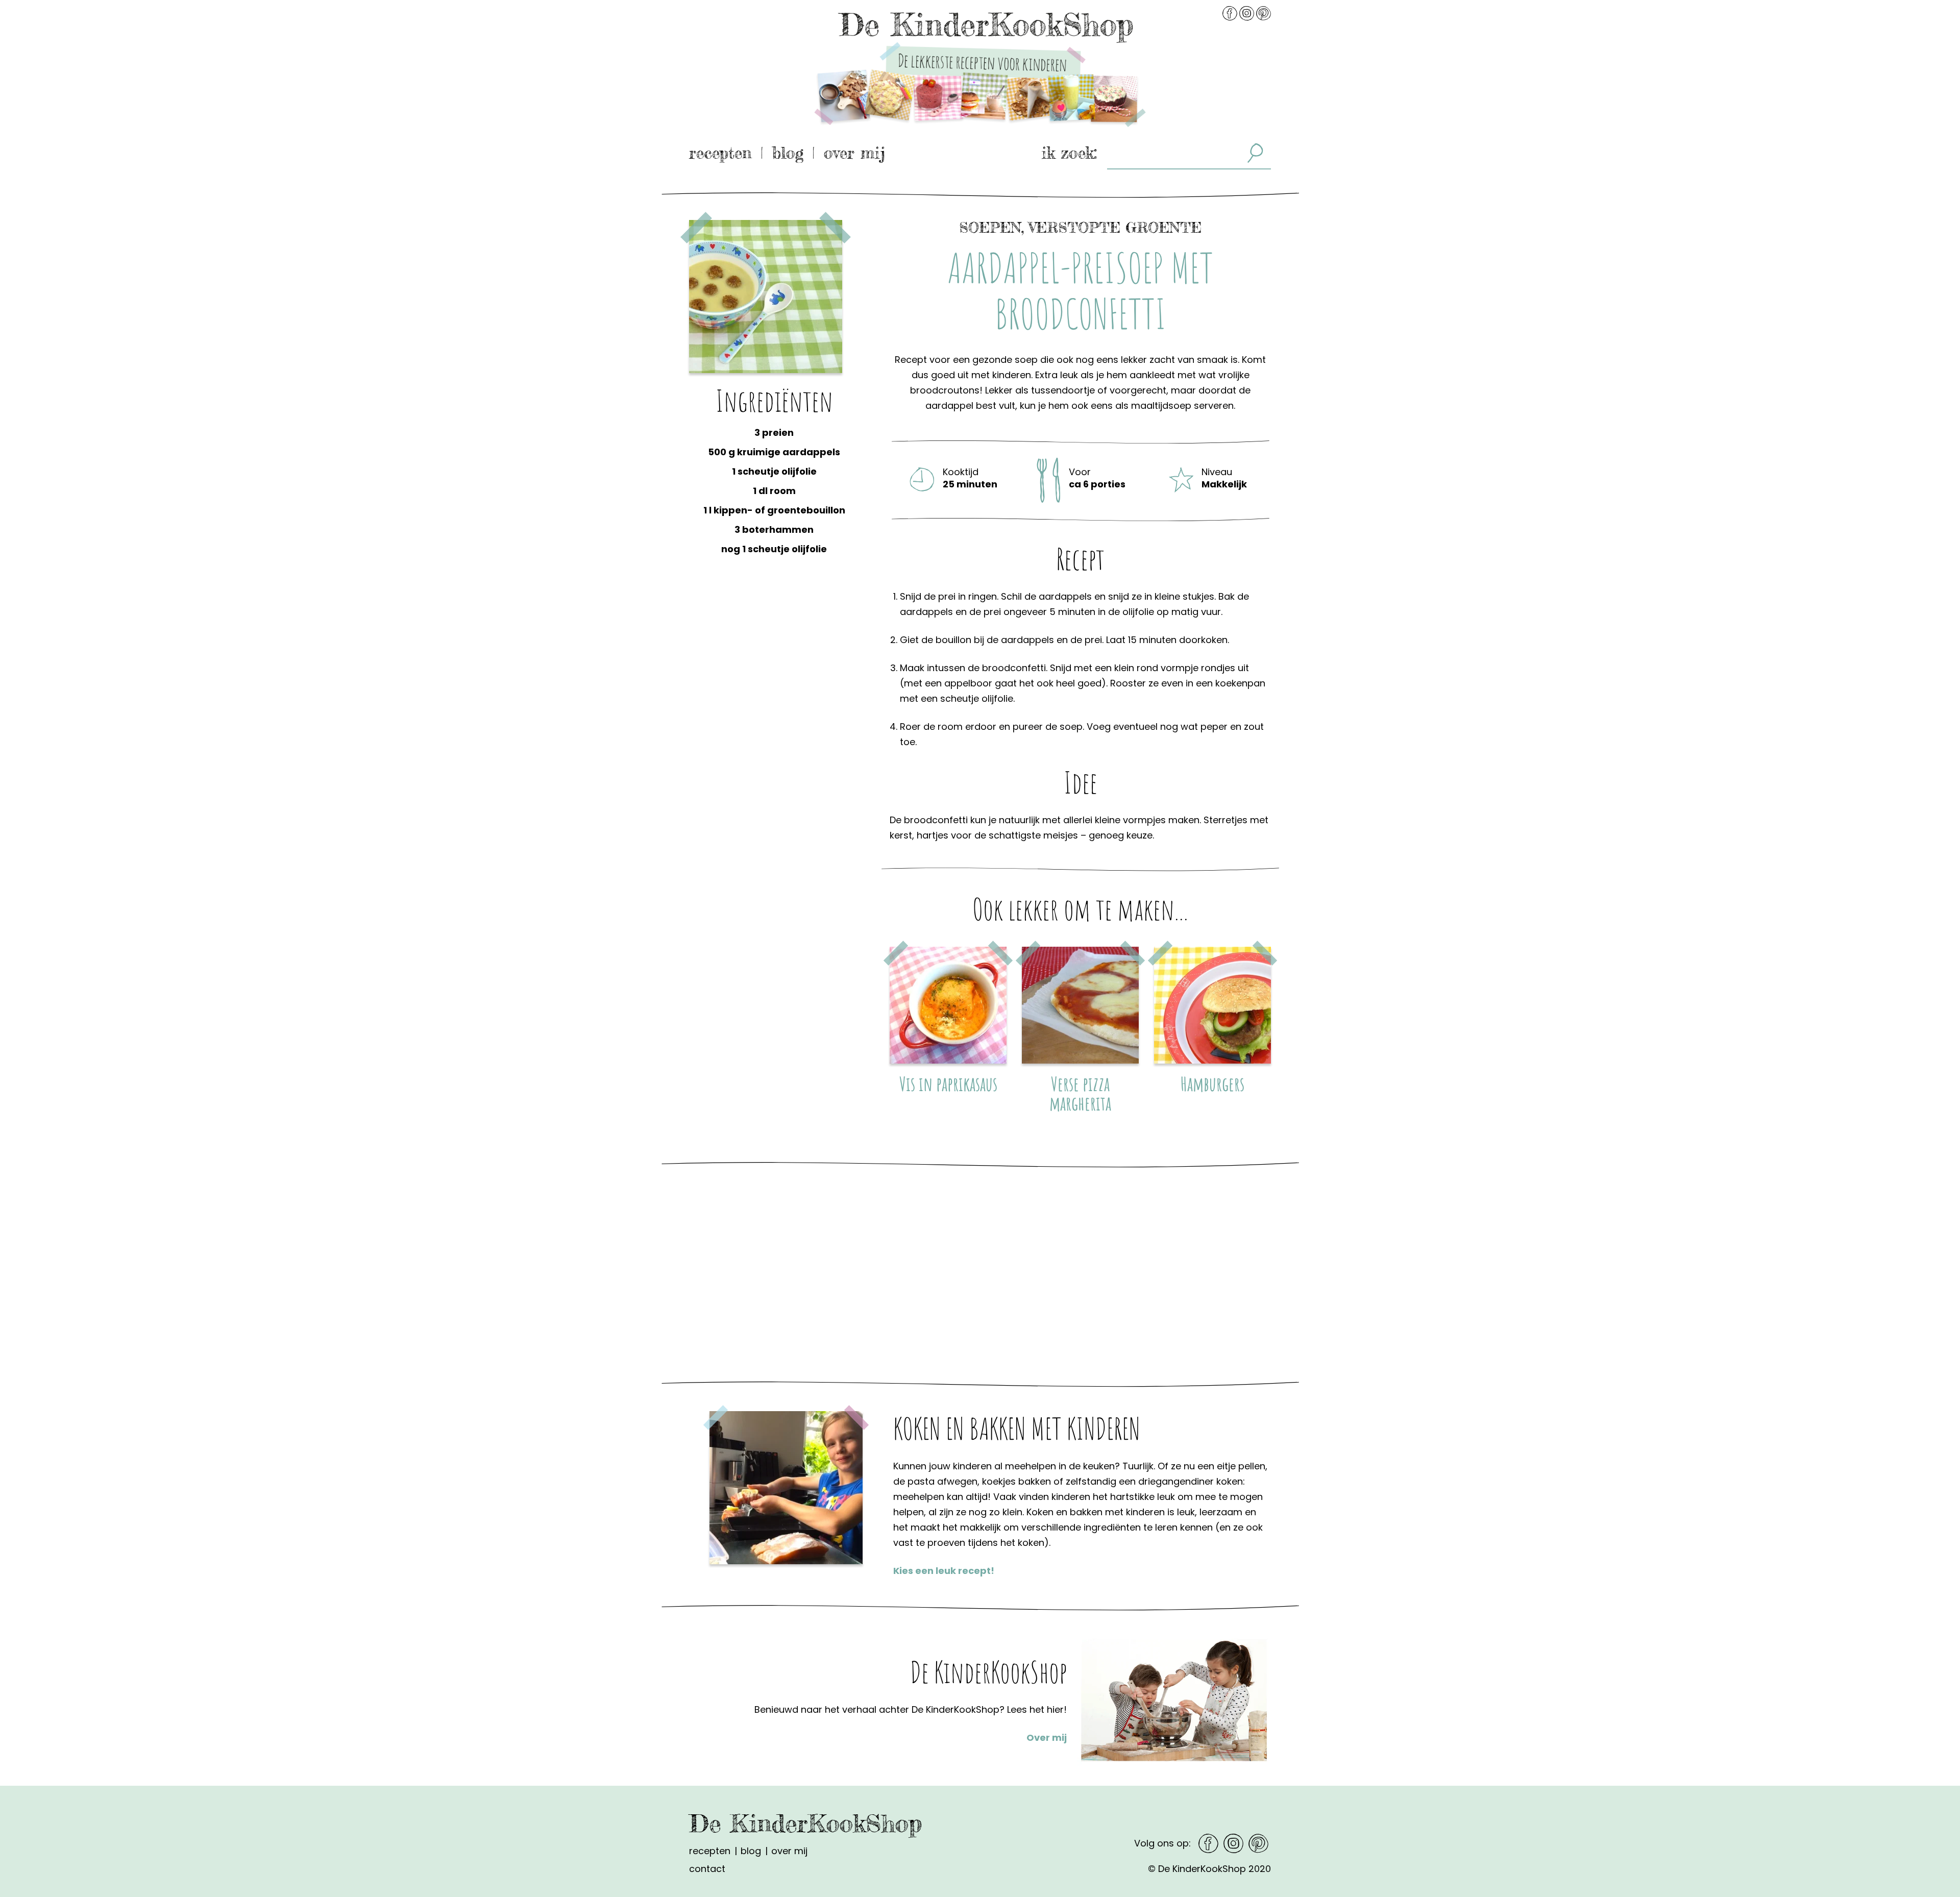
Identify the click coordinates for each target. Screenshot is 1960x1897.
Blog (788, 153)
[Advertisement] (774, 676)
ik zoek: (1069, 153)
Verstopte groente (1115, 228)
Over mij (854, 153)
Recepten (720, 153)
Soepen (990, 228)
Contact (707, 1869)
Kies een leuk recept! (944, 1571)
